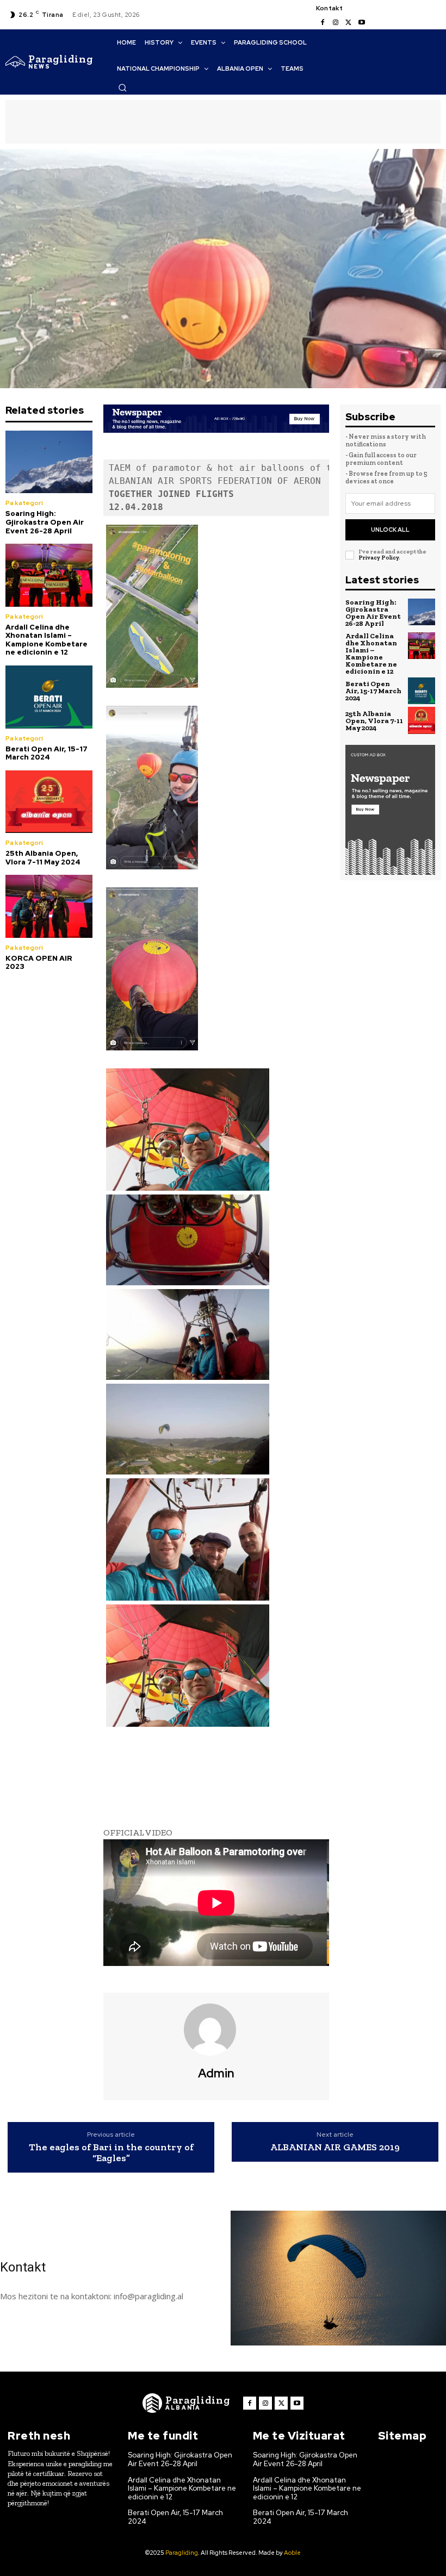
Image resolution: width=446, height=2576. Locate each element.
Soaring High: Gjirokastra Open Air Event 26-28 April (45, 522)
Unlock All (390, 530)
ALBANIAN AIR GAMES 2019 (335, 2148)
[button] (122, 88)
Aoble (292, 2553)
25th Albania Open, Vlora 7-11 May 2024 (43, 858)
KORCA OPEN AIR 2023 (39, 963)
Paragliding (182, 2553)
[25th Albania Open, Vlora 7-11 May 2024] (49, 802)
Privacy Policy (379, 558)
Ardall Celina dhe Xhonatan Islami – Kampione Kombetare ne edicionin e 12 (47, 640)
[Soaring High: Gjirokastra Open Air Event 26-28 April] (49, 462)
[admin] (216, 2030)
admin (216, 2074)
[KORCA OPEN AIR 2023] (49, 906)
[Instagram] (336, 23)
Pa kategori (24, 503)
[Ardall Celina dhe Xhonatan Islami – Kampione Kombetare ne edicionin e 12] (49, 575)
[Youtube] (362, 23)
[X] (349, 23)
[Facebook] (323, 23)
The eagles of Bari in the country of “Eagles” (111, 2153)
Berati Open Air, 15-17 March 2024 (47, 753)
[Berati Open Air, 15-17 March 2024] (49, 697)
